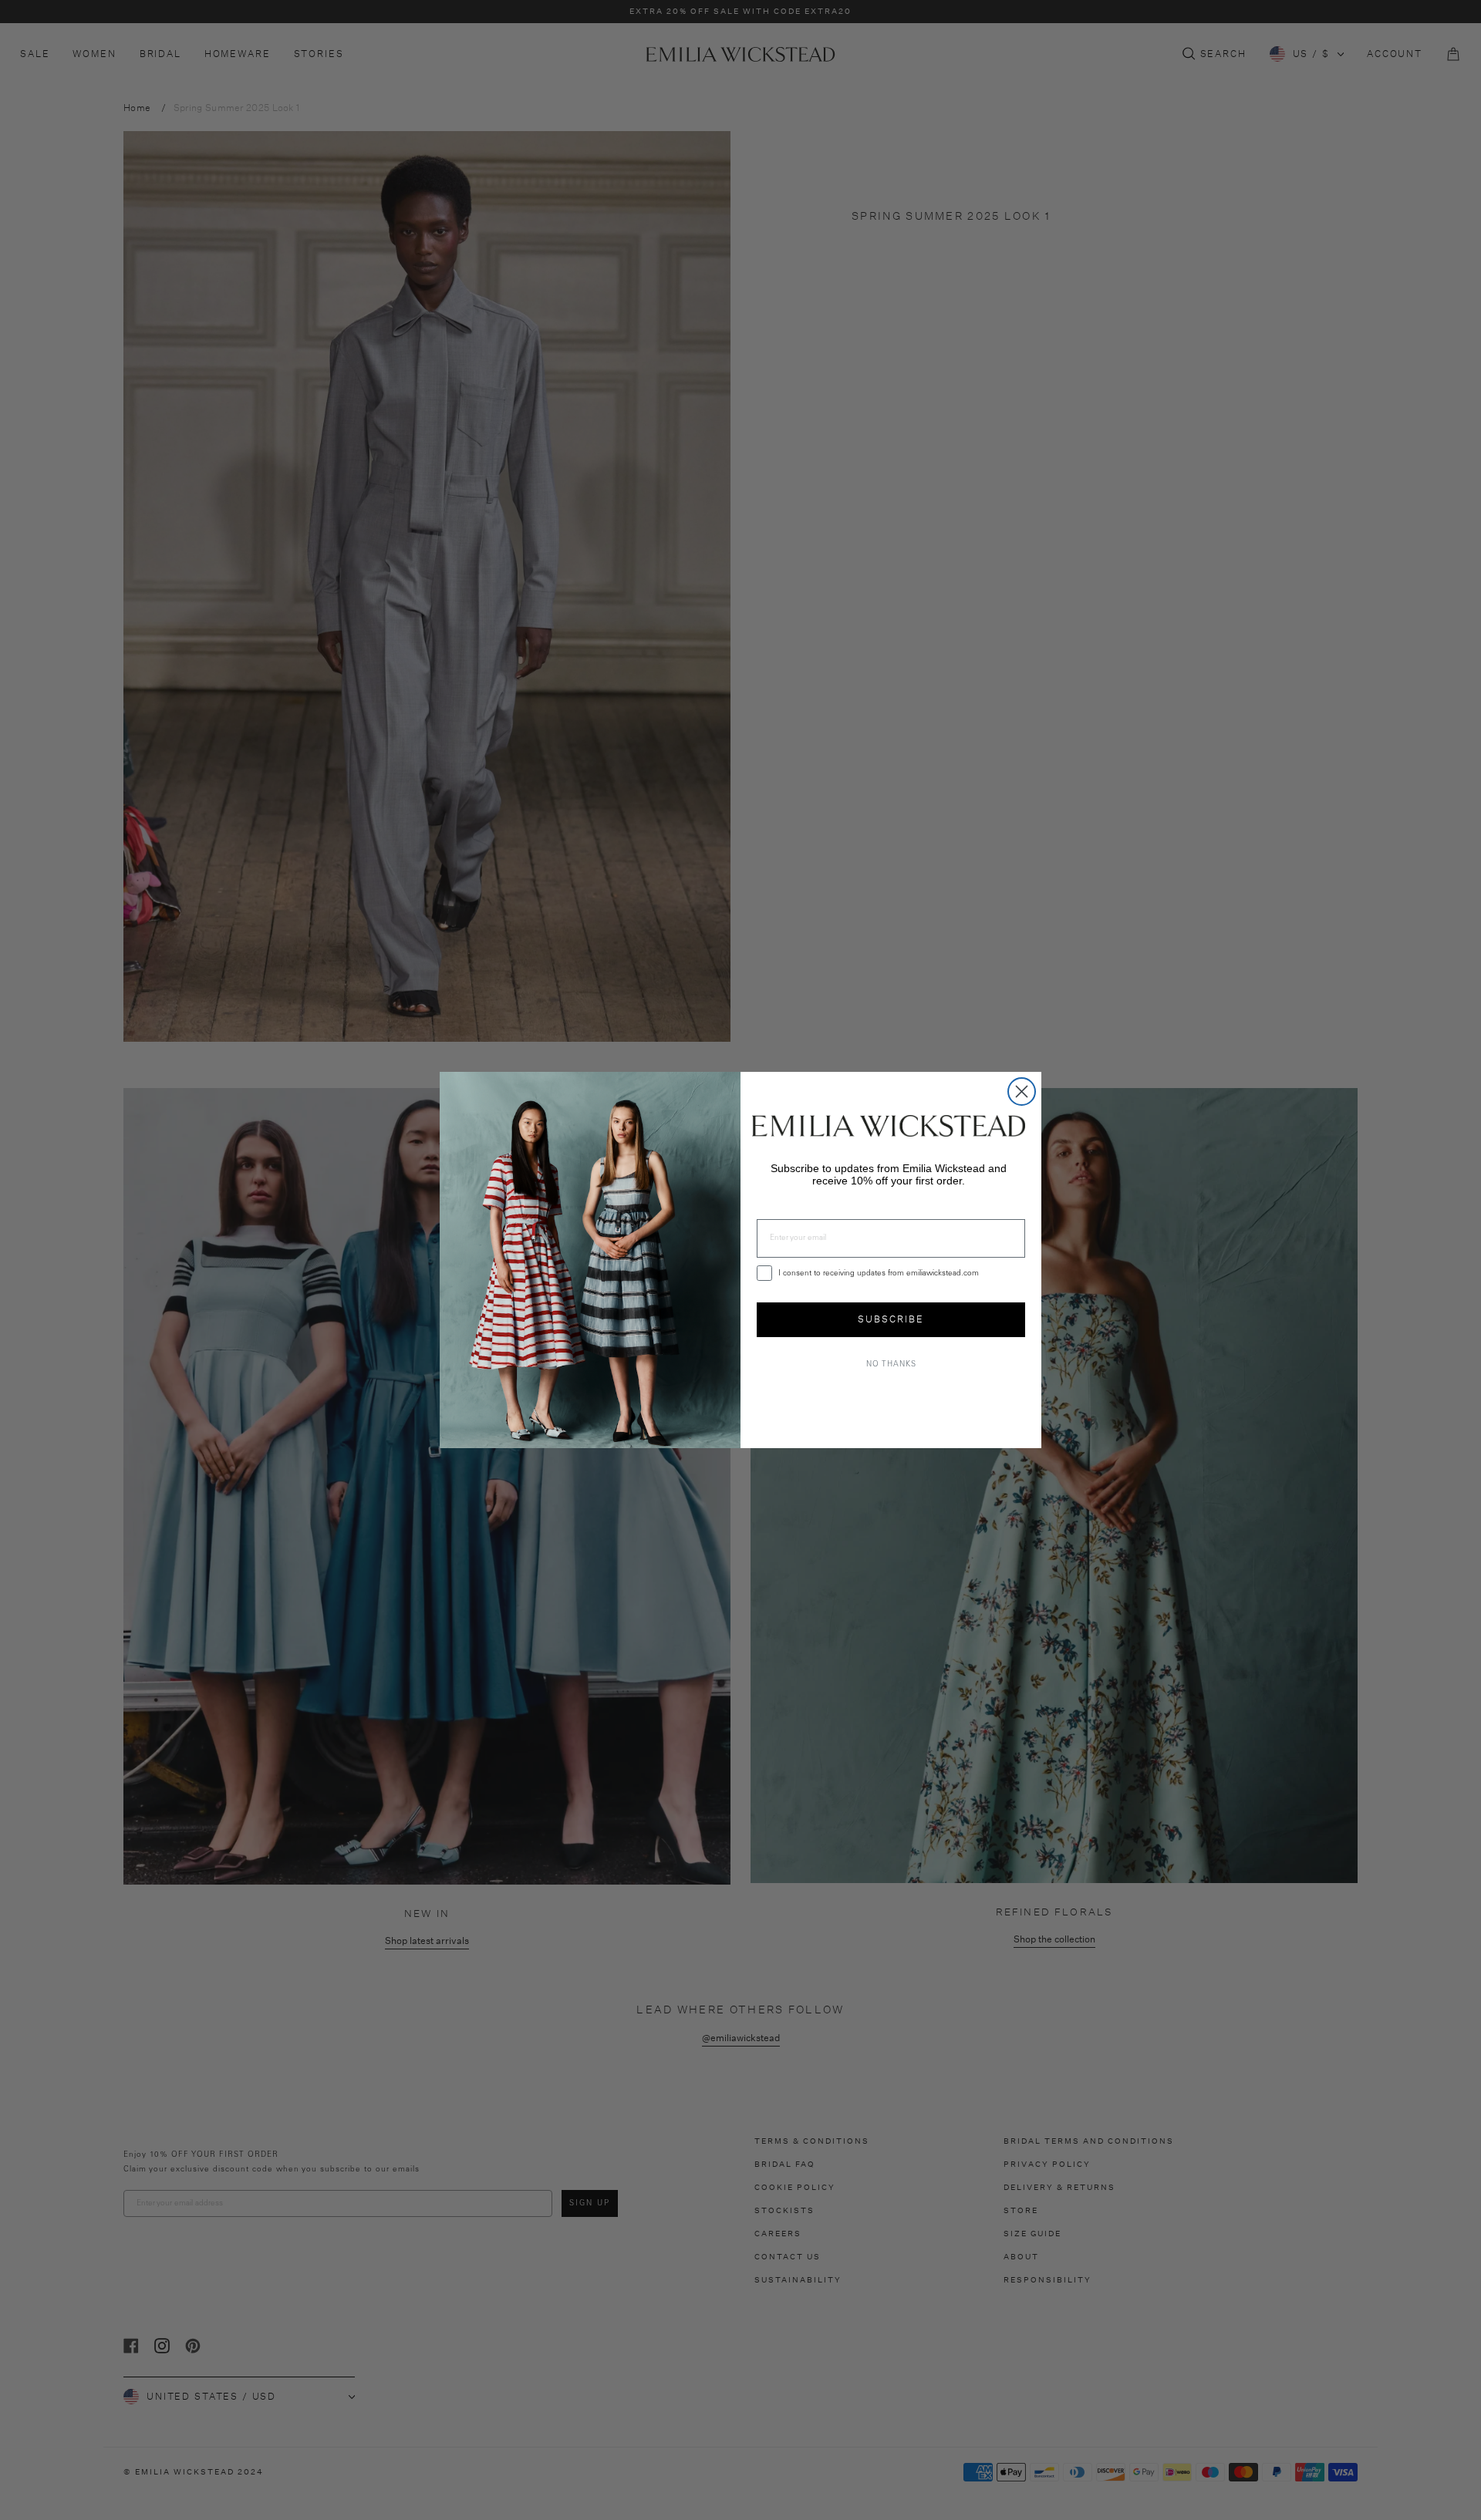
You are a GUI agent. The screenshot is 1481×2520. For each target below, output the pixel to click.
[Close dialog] (1022, 1092)
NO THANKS (891, 1365)
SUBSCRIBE (891, 1319)
